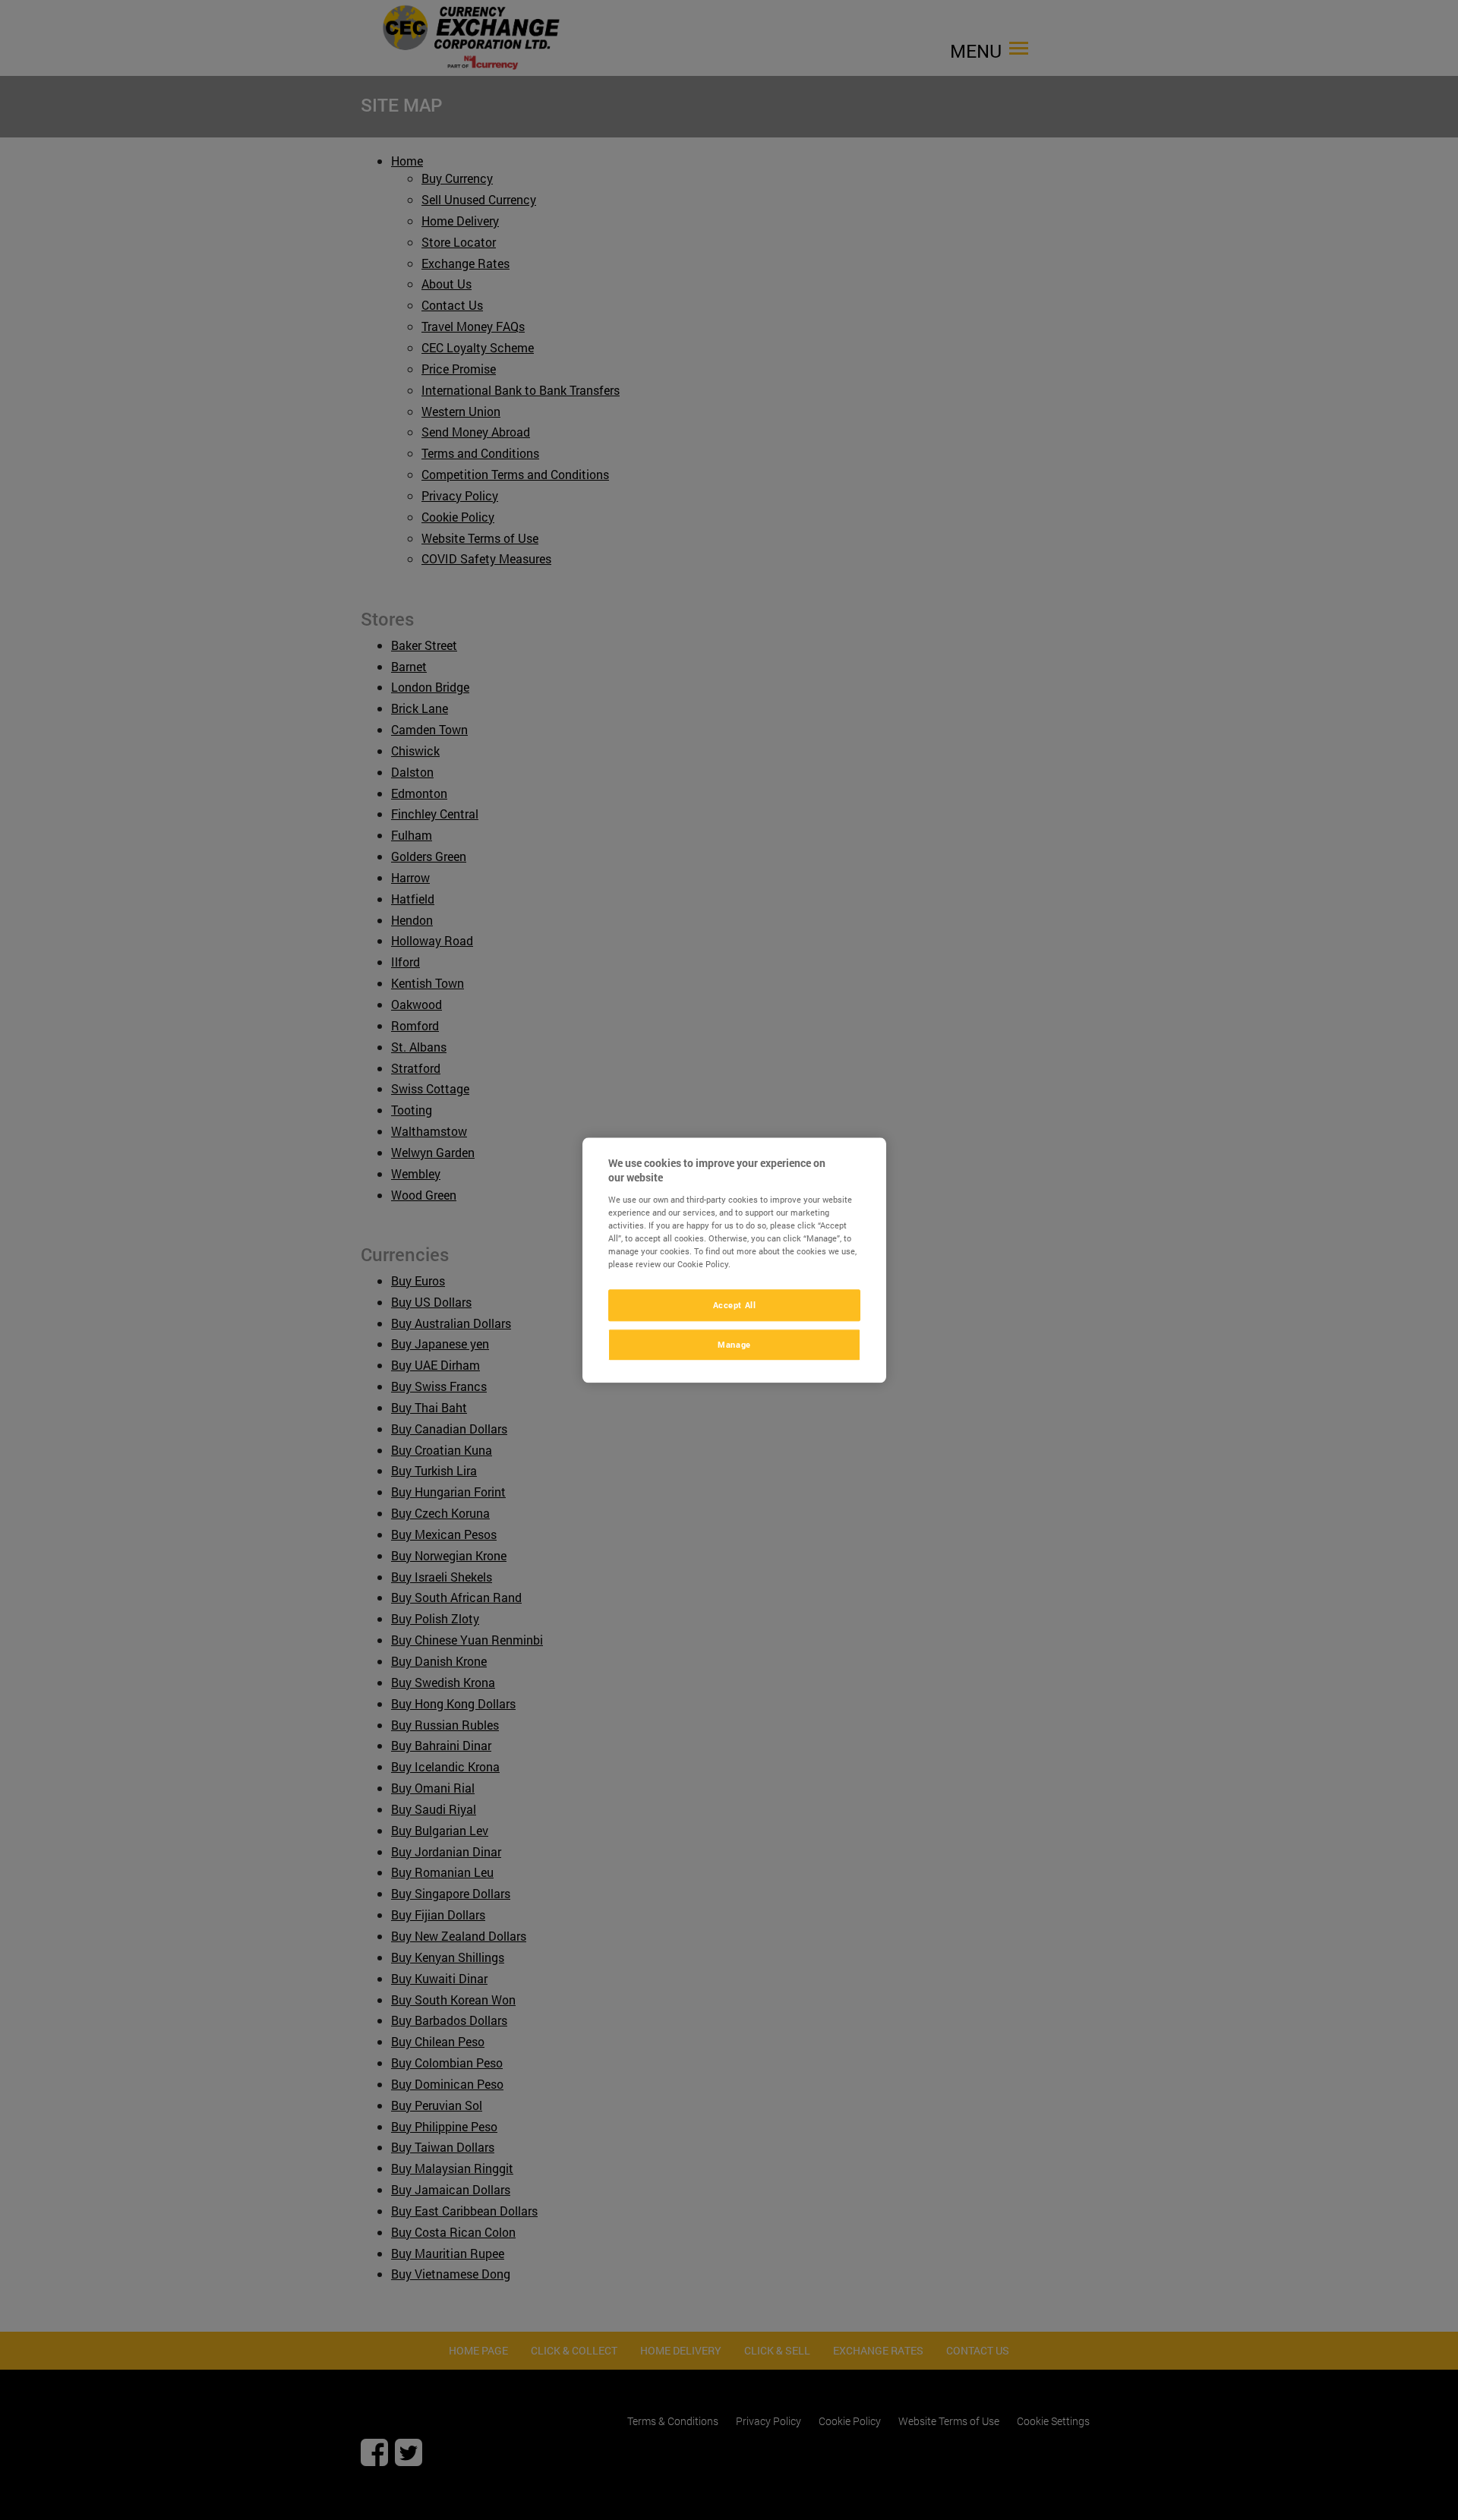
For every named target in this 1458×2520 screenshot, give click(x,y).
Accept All (735, 1305)
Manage (734, 1344)
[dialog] (734, 1260)
